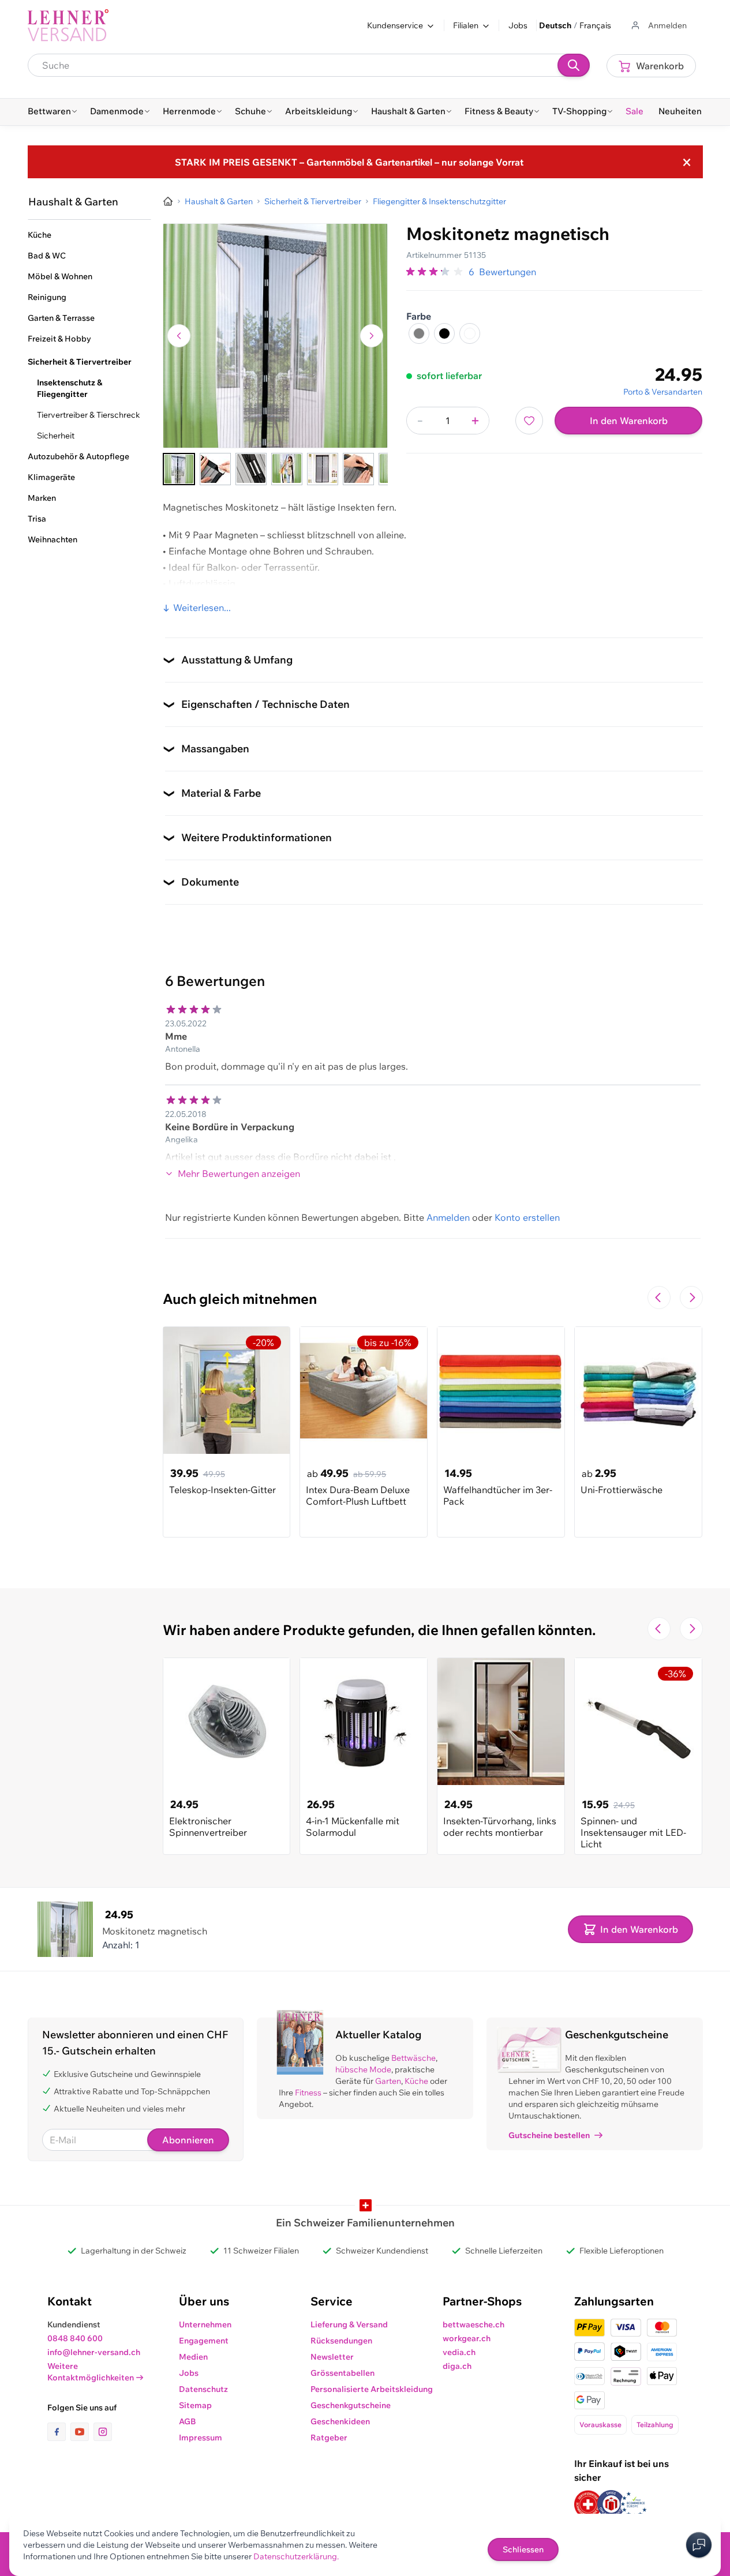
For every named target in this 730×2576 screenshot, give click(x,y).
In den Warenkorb (629, 421)
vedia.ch (459, 2352)
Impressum (201, 2438)
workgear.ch (467, 2338)
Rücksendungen (341, 2341)
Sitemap (195, 2405)
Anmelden (448, 1217)
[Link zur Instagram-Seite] (103, 2432)
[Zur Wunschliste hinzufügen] (529, 421)
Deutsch (555, 25)
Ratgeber (329, 2438)
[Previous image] (179, 336)
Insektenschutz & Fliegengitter (70, 388)
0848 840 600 (75, 2338)
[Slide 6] (358, 469)
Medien (193, 2357)
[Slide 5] (323, 469)
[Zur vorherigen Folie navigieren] (659, 1298)
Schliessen (523, 2549)
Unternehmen (205, 2324)
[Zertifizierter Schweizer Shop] (588, 2504)
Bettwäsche (413, 2058)
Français (595, 25)
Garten (388, 2081)
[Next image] (372, 336)
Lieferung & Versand (349, 2324)
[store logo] (68, 25)
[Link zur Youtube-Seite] (82, 2432)
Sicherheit (56, 436)
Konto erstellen (527, 1217)
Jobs (518, 25)
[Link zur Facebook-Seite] (59, 2432)
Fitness (308, 2093)
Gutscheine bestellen (549, 2135)
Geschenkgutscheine (351, 2405)
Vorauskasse (600, 2425)
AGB (188, 2421)
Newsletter (332, 2357)
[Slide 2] (215, 469)
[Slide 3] (251, 469)
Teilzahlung (655, 2425)
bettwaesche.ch (473, 2324)
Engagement (204, 2341)
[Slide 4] (287, 469)
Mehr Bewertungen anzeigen (239, 1173)
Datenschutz (203, 2389)
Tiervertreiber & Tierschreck (89, 415)
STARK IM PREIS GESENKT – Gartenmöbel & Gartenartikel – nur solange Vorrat (349, 162)
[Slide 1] (179, 469)
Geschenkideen (340, 2421)
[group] (435, 272)
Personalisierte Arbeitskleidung (372, 2389)
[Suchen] (574, 65)
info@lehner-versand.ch (94, 2352)
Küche (416, 2081)
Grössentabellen (342, 2373)
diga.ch (457, 2366)
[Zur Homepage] (168, 201)
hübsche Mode (363, 2069)
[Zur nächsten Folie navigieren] (691, 1298)
